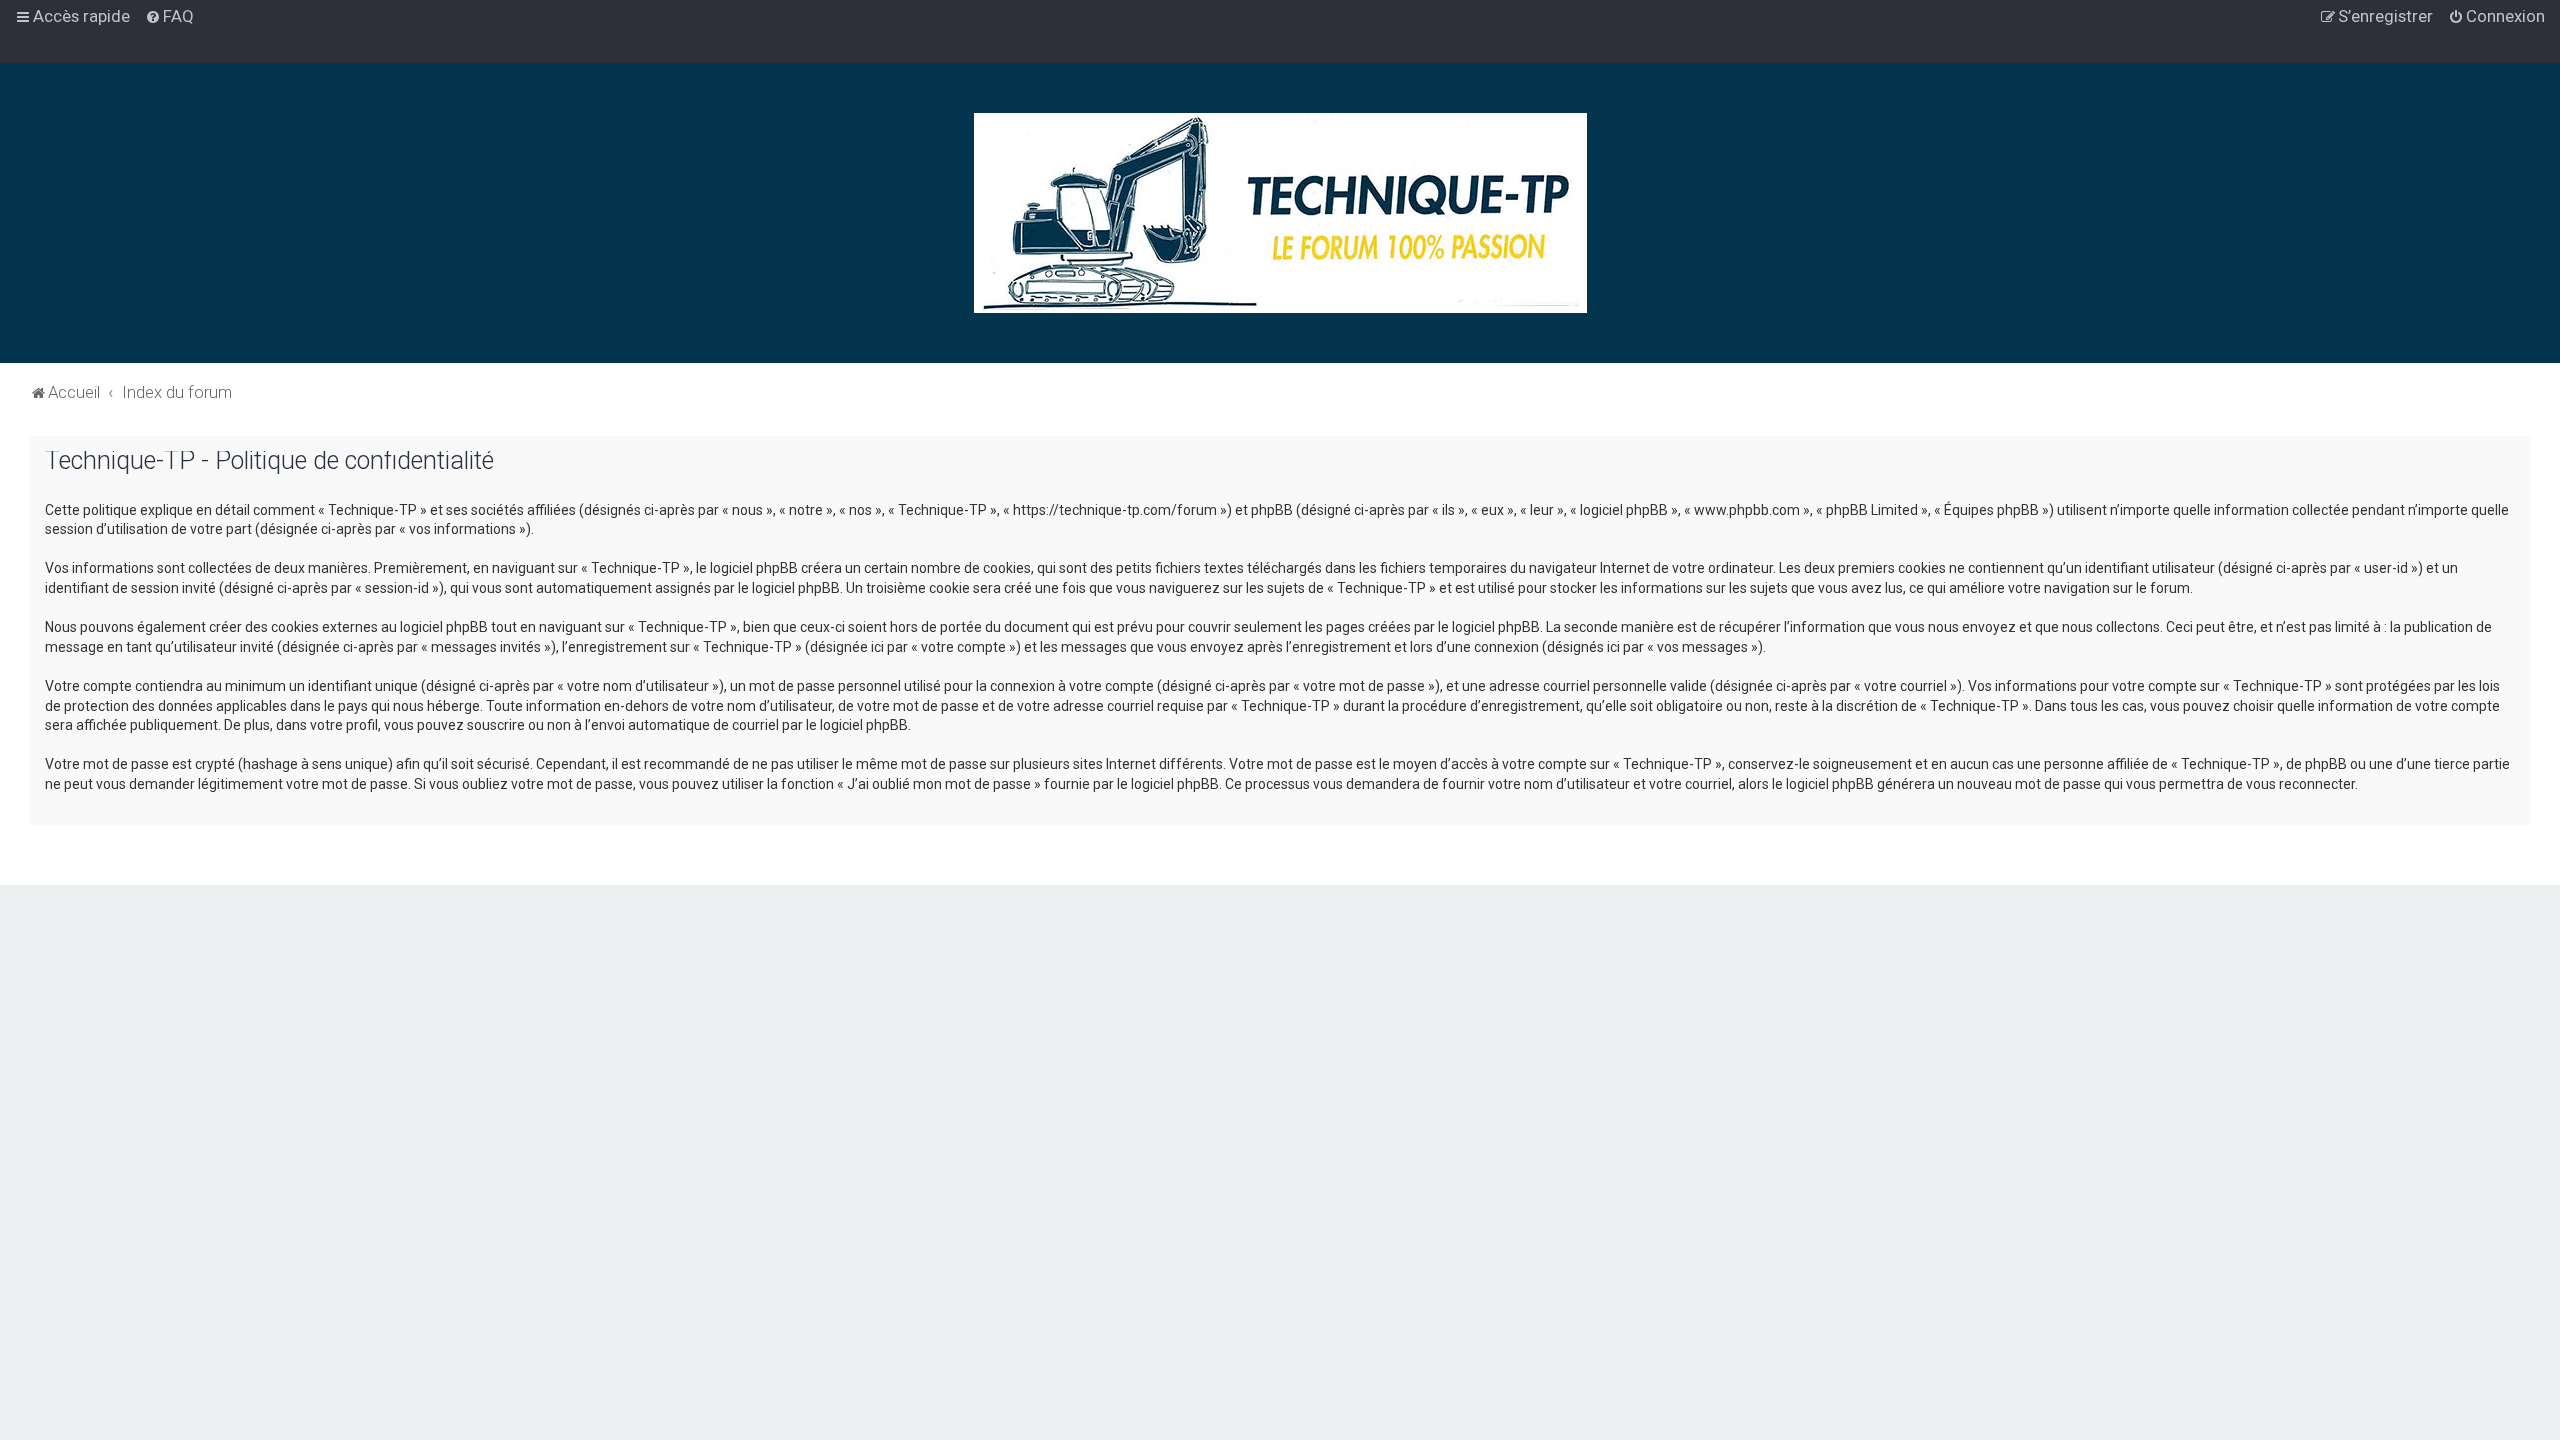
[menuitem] (169, 16)
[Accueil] (1280, 213)
